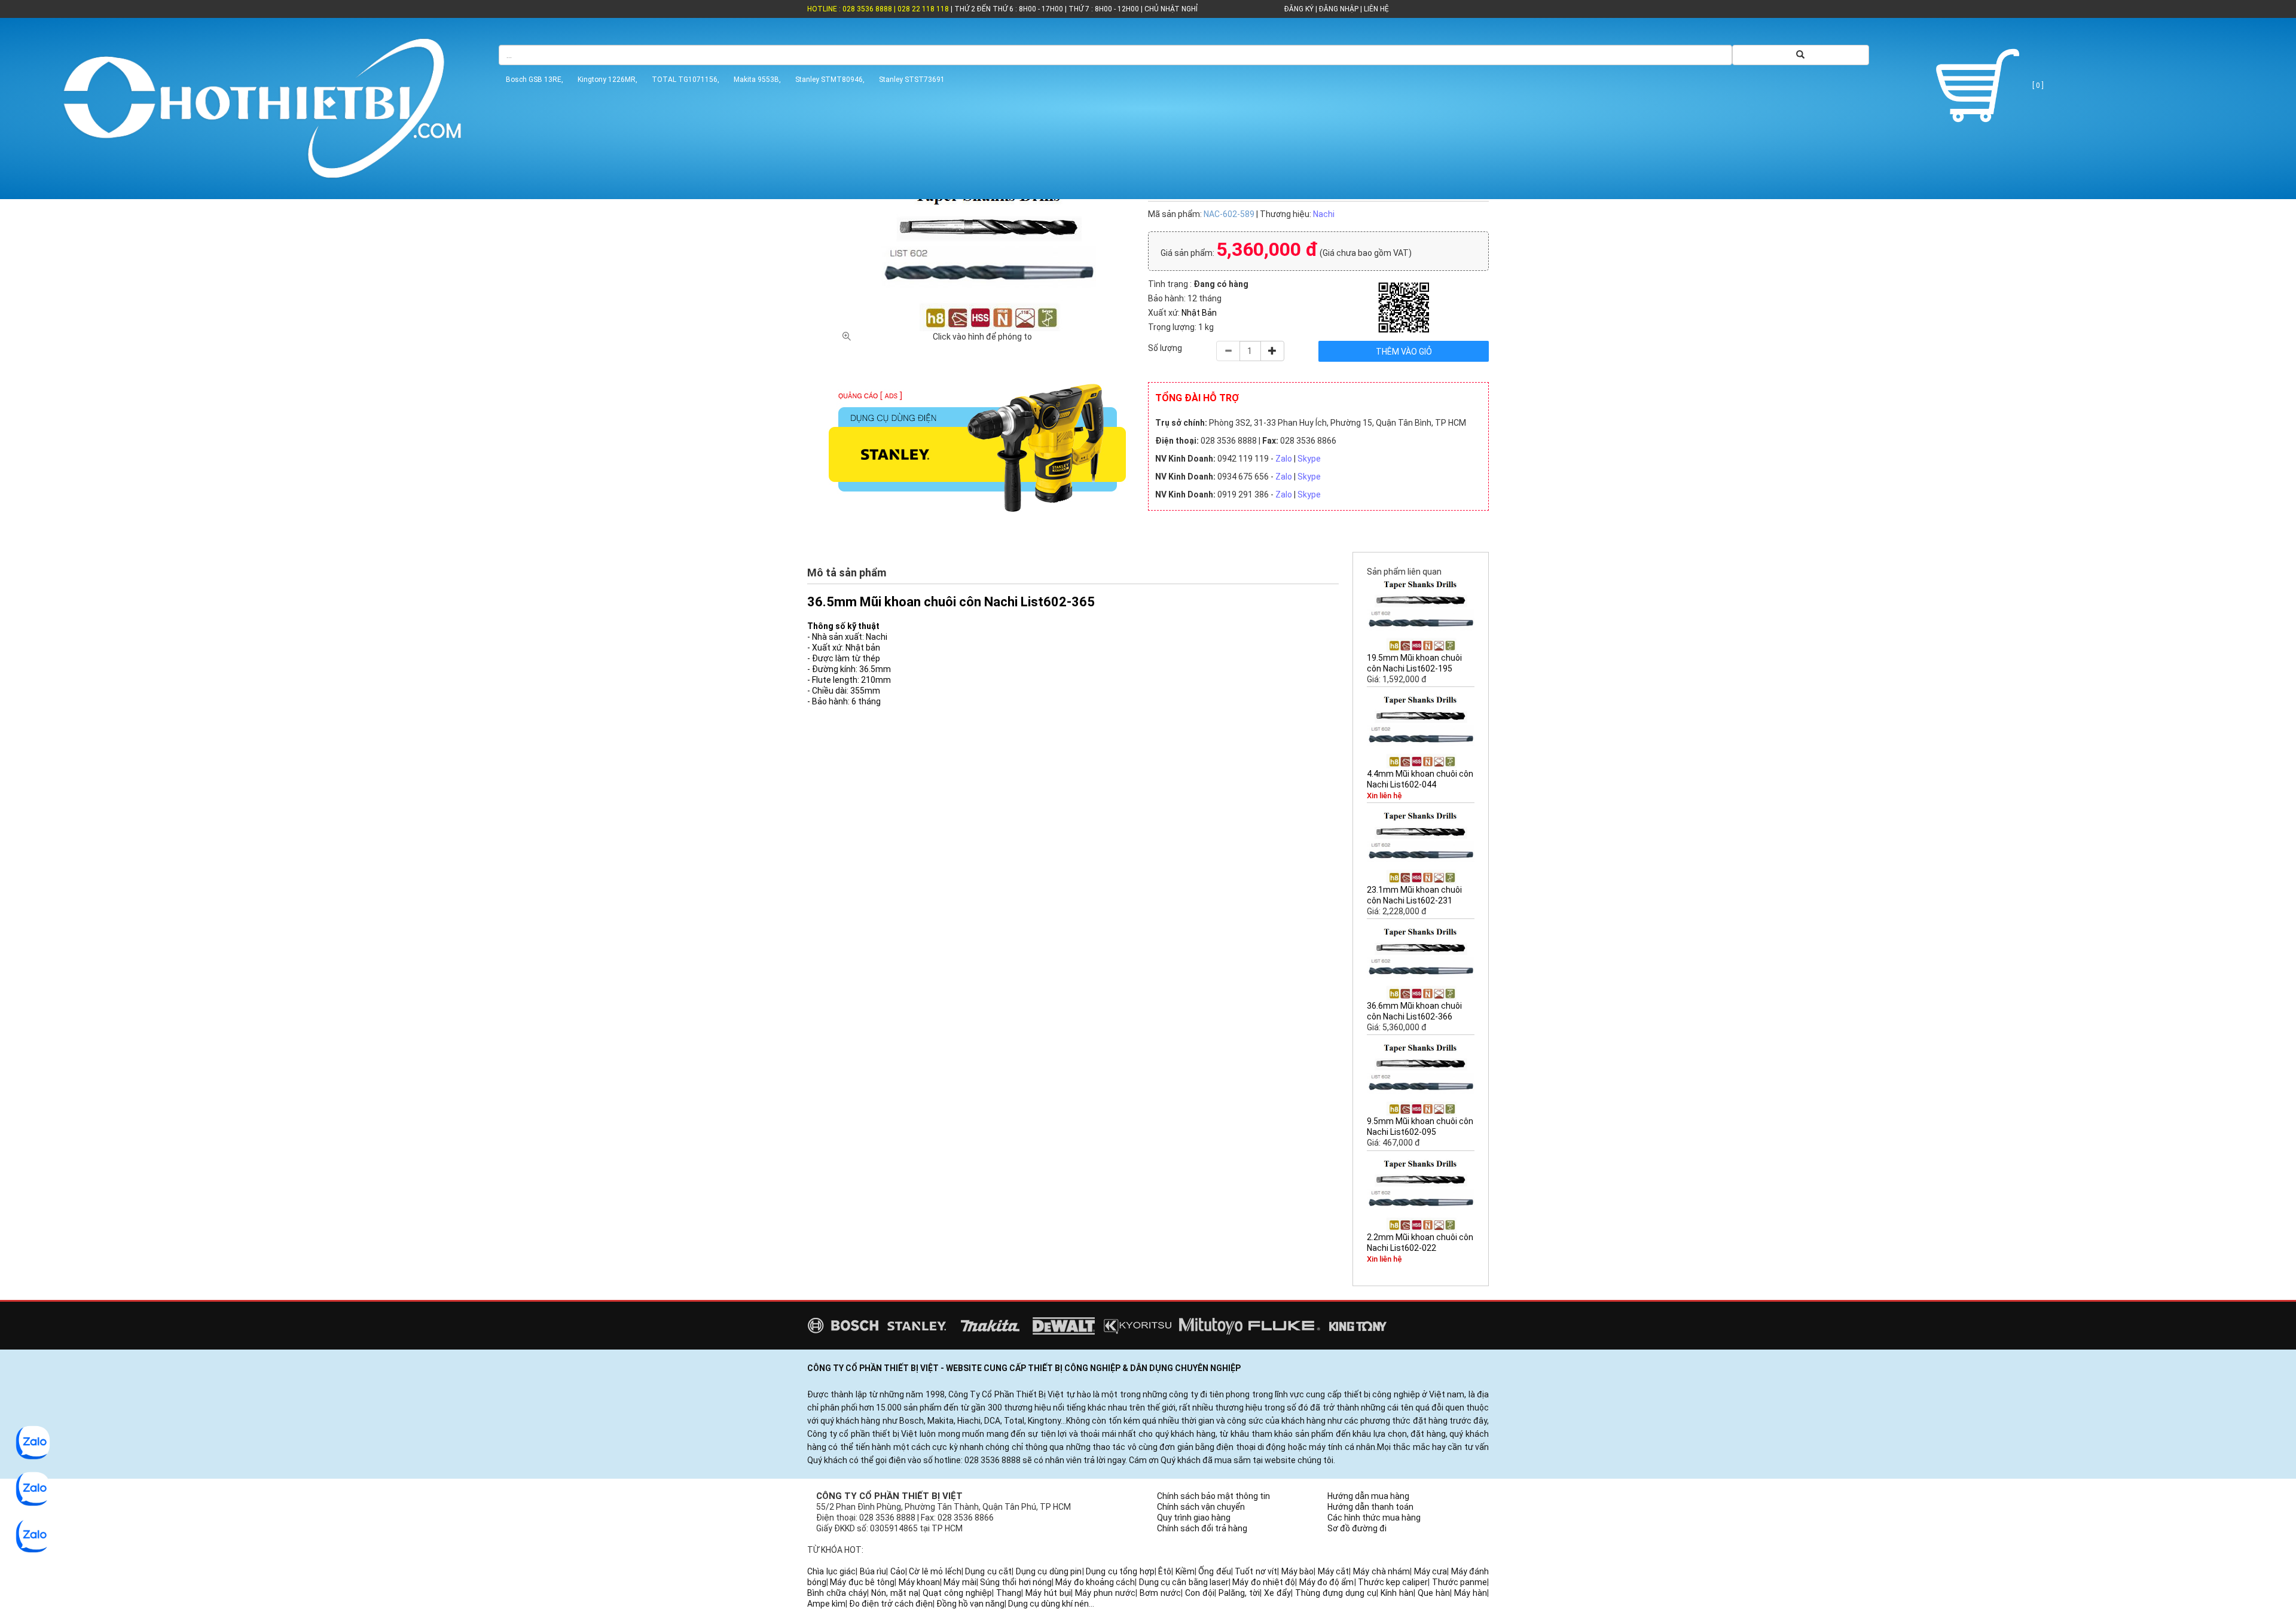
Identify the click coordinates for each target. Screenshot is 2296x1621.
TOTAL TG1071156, (686, 80)
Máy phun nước (1105, 1593)
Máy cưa (1431, 1571)
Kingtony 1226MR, (607, 80)
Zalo (1284, 459)
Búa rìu (873, 1571)
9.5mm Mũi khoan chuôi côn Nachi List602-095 (1420, 1127)
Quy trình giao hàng (1194, 1518)
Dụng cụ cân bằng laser (1184, 1582)
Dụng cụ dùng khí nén (1048, 1604)
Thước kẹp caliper (1393, 1582)
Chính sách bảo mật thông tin (1213, 1496)
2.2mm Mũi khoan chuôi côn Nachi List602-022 (1420, 1243)
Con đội (1200, 1593)
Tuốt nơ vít (1256, 1571)
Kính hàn (1397, 1593)
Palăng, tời (1239, 1593)
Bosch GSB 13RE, (535, 80)
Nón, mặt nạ (895, 1593)
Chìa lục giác (831, 1571)
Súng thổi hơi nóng (1016, 1582)
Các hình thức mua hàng (1374, 1518)
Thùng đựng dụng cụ (1336, 1593)
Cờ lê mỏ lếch (935, 1571)
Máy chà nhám (1381, 1571)
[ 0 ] (2037, 86)
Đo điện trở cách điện (891, 1604)
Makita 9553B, (757, 80)
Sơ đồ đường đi (1357, 1528)
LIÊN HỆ (1376, 9)
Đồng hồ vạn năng (970, 1604)
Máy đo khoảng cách (1095, 1582)
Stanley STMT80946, (830, 80)
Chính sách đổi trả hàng (1202, 1528)
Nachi (1324, 214)
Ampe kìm (826, 1604)
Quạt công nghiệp (957, 1593)
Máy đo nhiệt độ (1264, 1582)
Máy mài (960, 1582)
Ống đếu (1215, 1571)
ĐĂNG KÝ (1299, 9)
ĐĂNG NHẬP (1339, 9)
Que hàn (1434, 1593)
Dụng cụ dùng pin (1049, 1571)
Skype (1309, 459)
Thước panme (1460, 1582)
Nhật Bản (1199, 313)
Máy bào (1298, 1571)
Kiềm (1185, 1571)
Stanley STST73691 (912, 80)
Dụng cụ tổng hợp (1120, 1571)
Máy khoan (919, 1582)
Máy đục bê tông (862, 1582)
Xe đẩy (1277, 1593)
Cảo (898, 1571)
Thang (1009, 1593)
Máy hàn (1471, 1593)
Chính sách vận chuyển (1201, 1507)
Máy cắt (1334, 1571)
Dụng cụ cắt (988, 1571)
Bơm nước (1160, 1593)
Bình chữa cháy (837, 1593)
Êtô (1165, 1571)
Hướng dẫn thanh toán (1370, 1507)
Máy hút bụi (1048, 1593)
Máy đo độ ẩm (1327, 1582)
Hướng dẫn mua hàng (1368, 1496)
